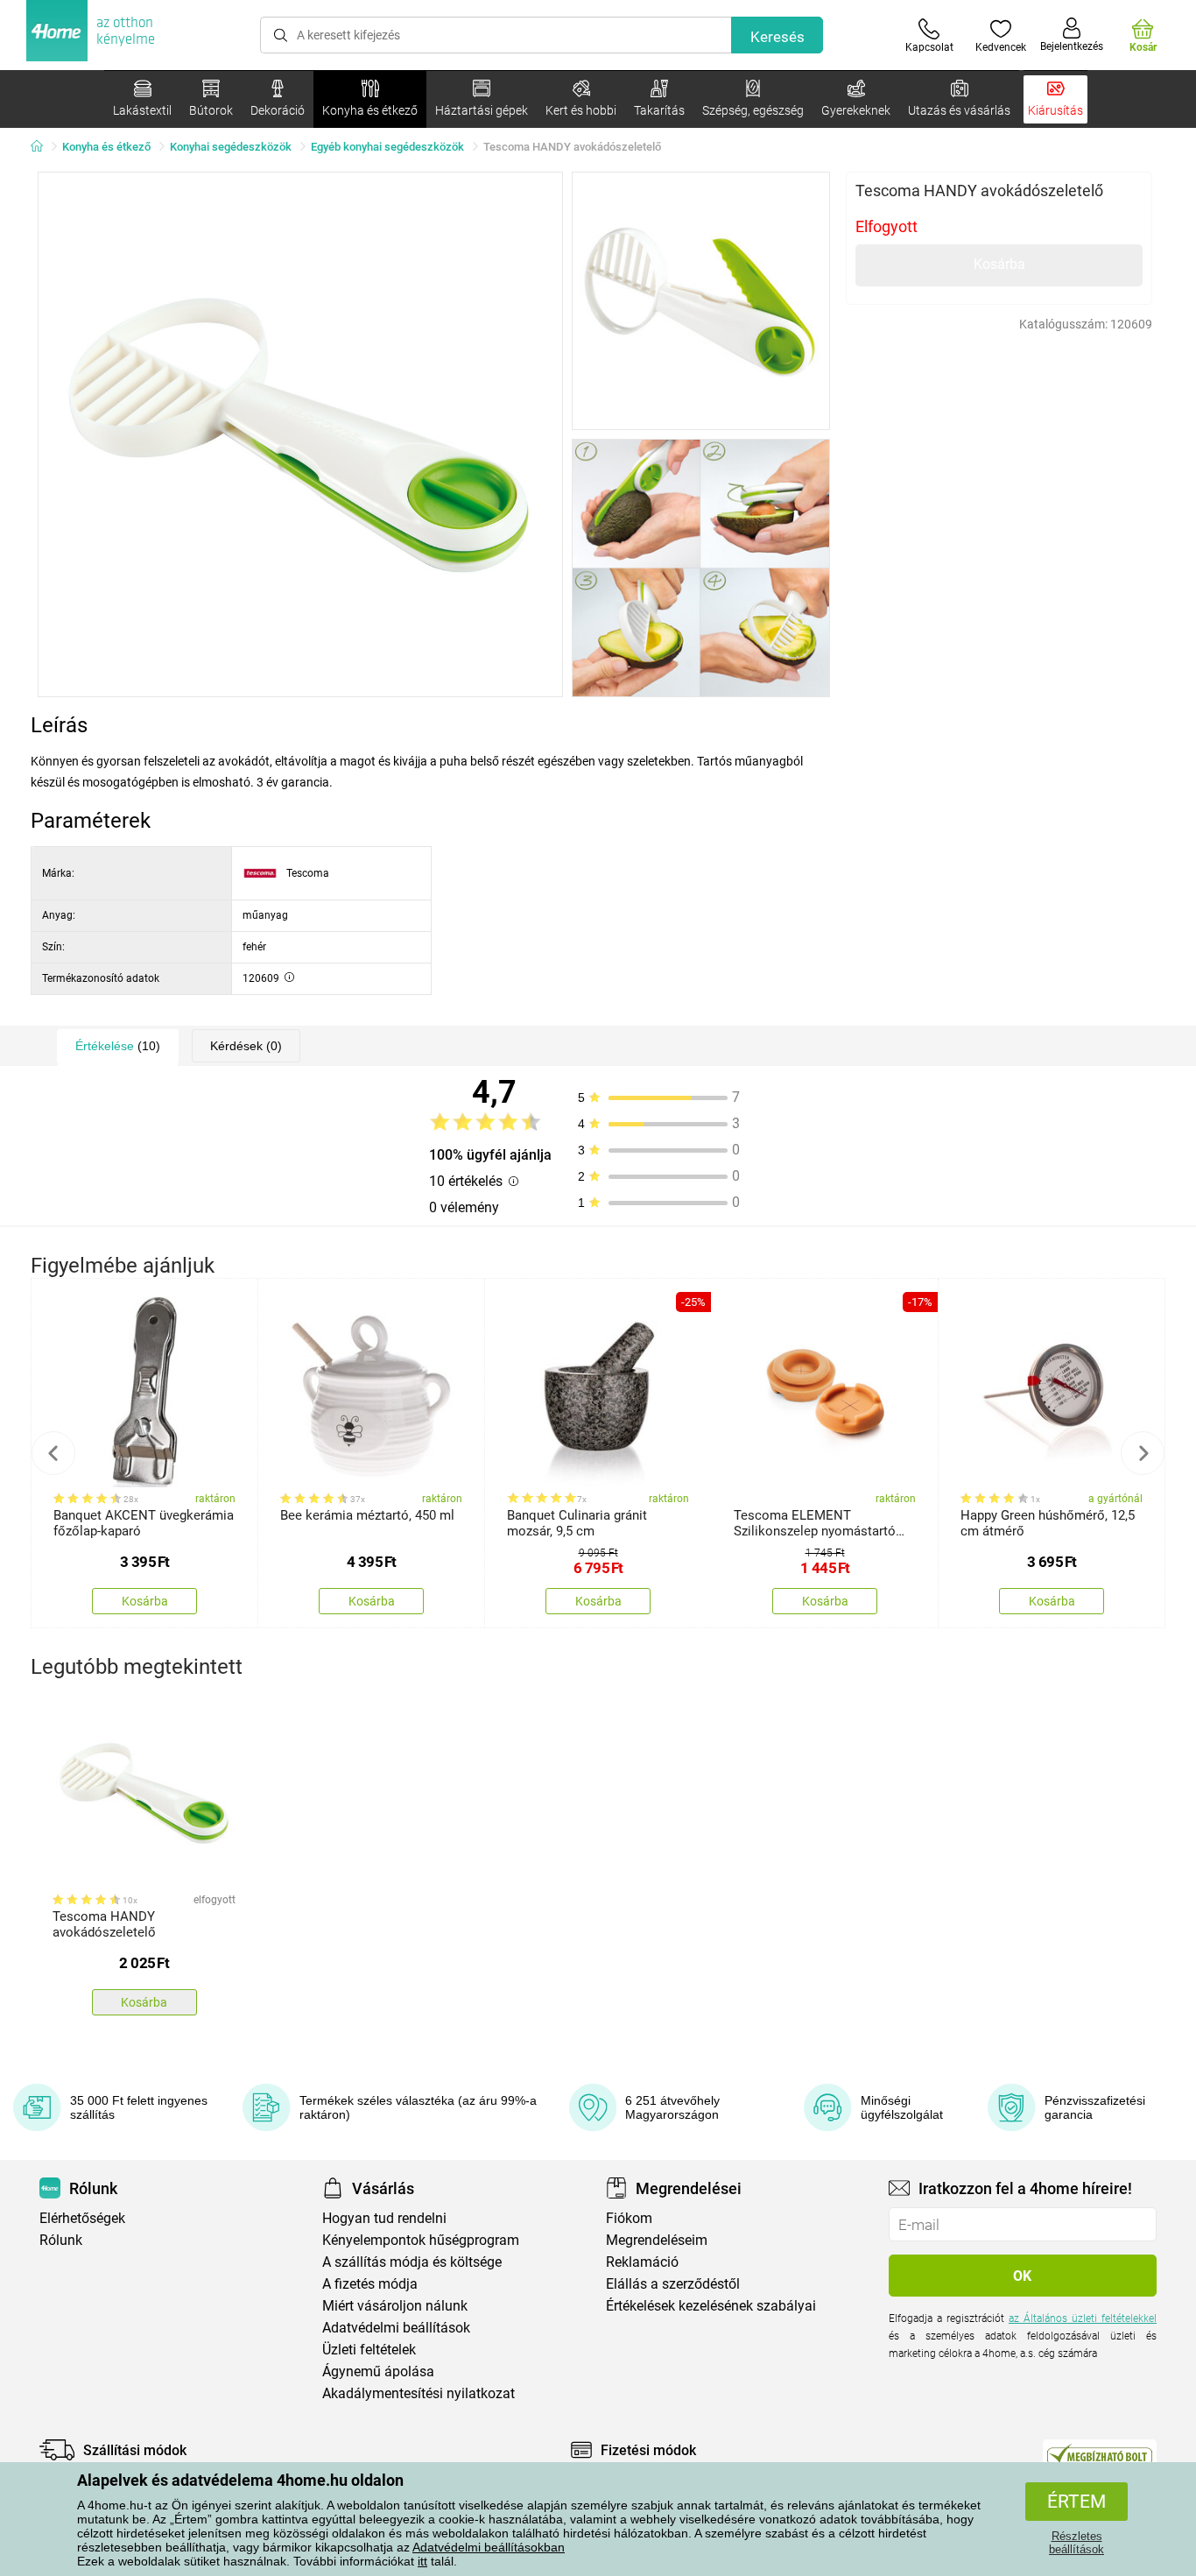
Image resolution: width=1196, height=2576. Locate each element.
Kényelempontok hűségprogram (421, 2240)
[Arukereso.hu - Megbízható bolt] (1100, 2454)
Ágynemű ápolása (378, 2371)
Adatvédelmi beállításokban (489, 2547)
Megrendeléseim (657, 2240)
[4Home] (43, 147)
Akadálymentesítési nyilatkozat (419, 2393)
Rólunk (61, 2240)
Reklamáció (642, 2262)
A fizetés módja (370, 2284)
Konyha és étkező (106, 147)
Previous (53, 1453)
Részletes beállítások (1076, 2543)
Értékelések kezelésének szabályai (711, 2306)
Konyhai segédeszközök (231, 147)
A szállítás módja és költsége (412, 2262)
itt (422, 2561)
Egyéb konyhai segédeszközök (387, 147)
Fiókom (629, 2218)
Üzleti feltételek (369, 2350)
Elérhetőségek (82, 2218)
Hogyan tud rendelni (384, 2218)
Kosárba (999, 264)
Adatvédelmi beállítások (396, 2328)
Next (1143, 1453)
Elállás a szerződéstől (673, 2284)
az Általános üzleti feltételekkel (1083, 2318)
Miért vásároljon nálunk (395, 2306)
